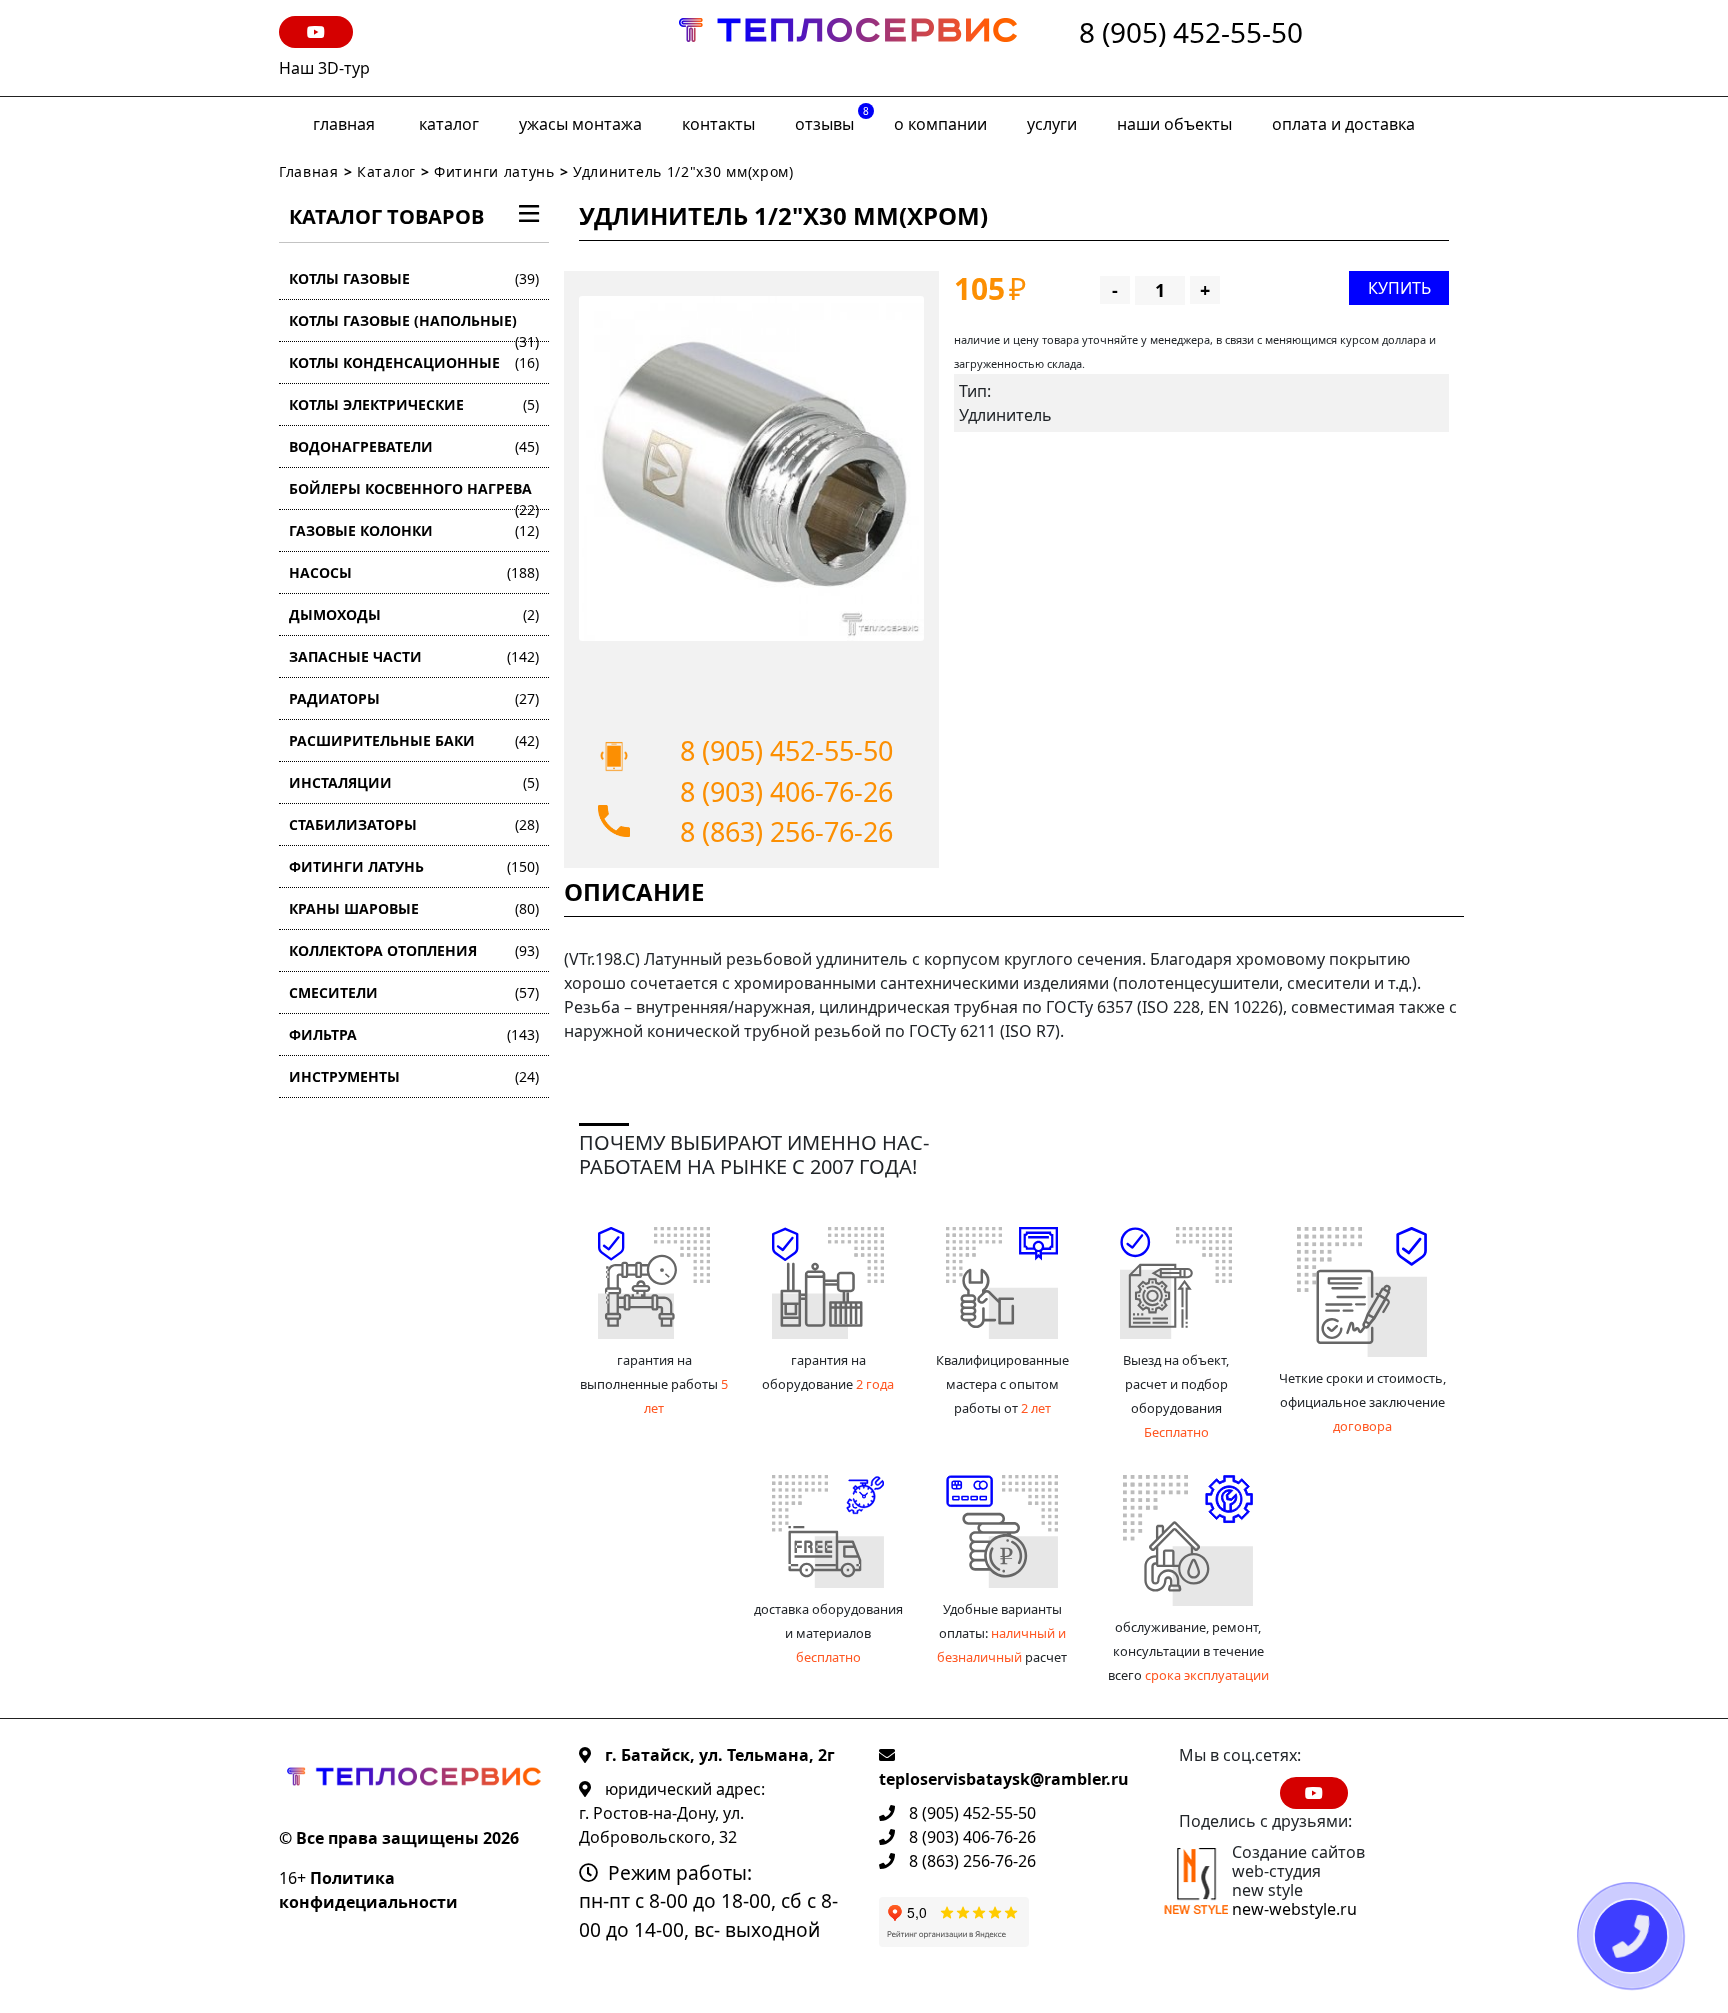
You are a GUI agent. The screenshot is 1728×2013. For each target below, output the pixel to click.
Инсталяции (414, 782)
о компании (940, 124)
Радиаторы (414, 698)
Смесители (414, 992)
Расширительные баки (414, 740)
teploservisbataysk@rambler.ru (1004, 1779)
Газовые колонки (414, 530)
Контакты (718, 124)
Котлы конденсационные (414, 362)
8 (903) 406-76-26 (786, 791)
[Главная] (848, 48)
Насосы (414, 572)
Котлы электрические (414, 404)
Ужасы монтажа (580, 124)
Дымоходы (414, 614)
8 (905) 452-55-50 (1191, 33)
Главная (344, 124)
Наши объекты (1174, 124)
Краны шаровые (414, 908)
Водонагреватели (414, 446)
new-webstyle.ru (1294, 1909)
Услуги (1052, 124)
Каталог (449, 124)
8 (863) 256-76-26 (786, 831)
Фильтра (414, 1034)
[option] (751, 468)
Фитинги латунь (494, 171)
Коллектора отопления (414, 950)
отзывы (832, 119)
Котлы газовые (414, 278)
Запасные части (414, 656)
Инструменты (414, 1076)
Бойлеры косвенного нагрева (414, 494)
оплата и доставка (1343, 124)
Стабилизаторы (414, 824)
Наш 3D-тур (324, 68)
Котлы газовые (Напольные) (414, 326)
